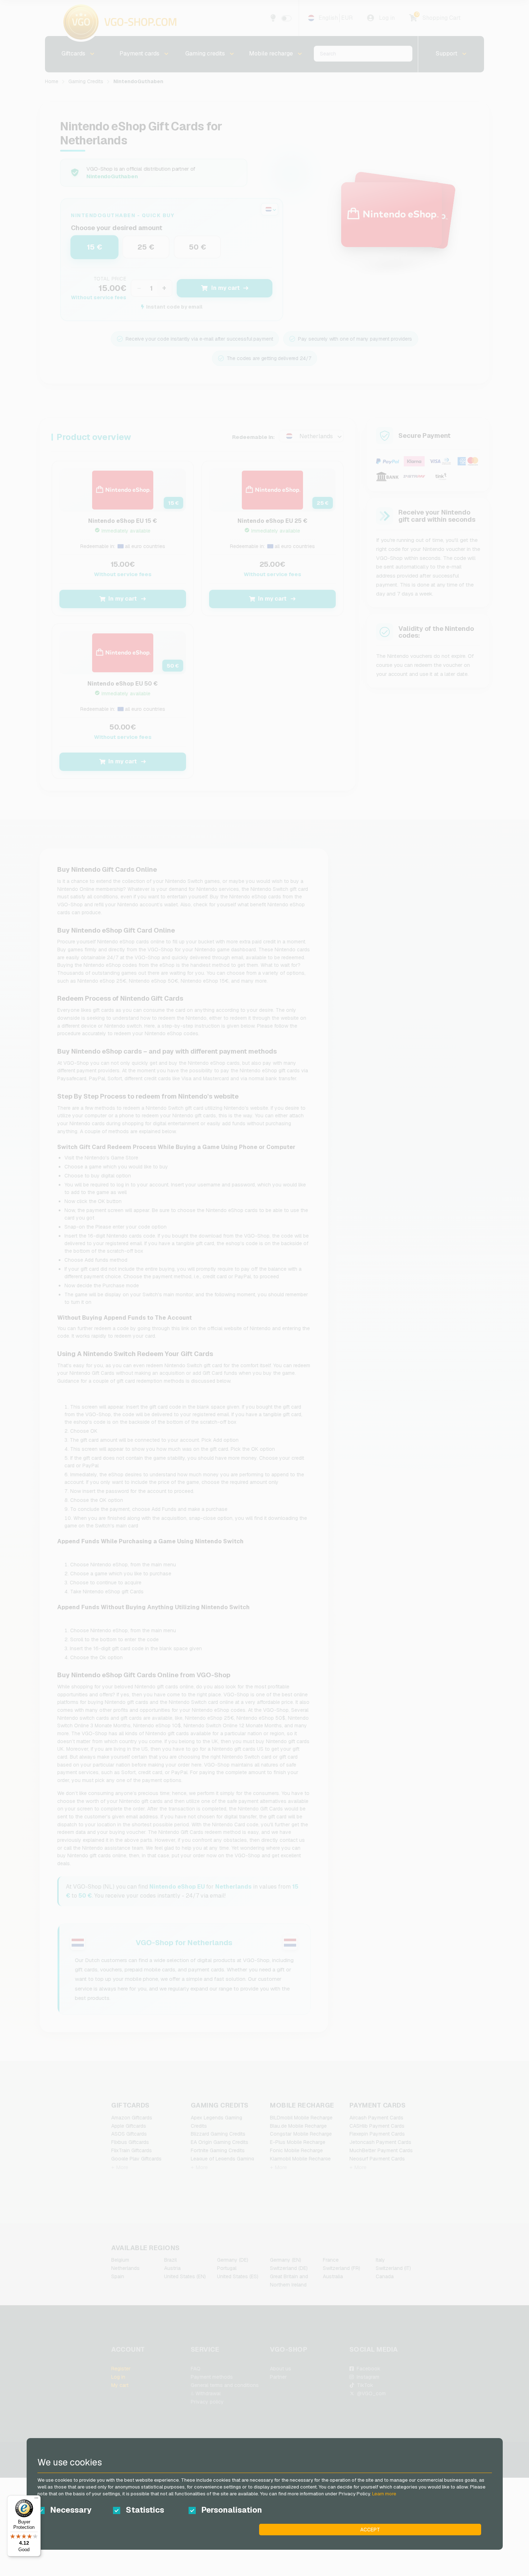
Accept (370, 2530)
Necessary (71, 2510)
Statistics (145, 2510)
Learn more (384, 2494)
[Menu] (36, 2500)
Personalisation (232, 2510)
